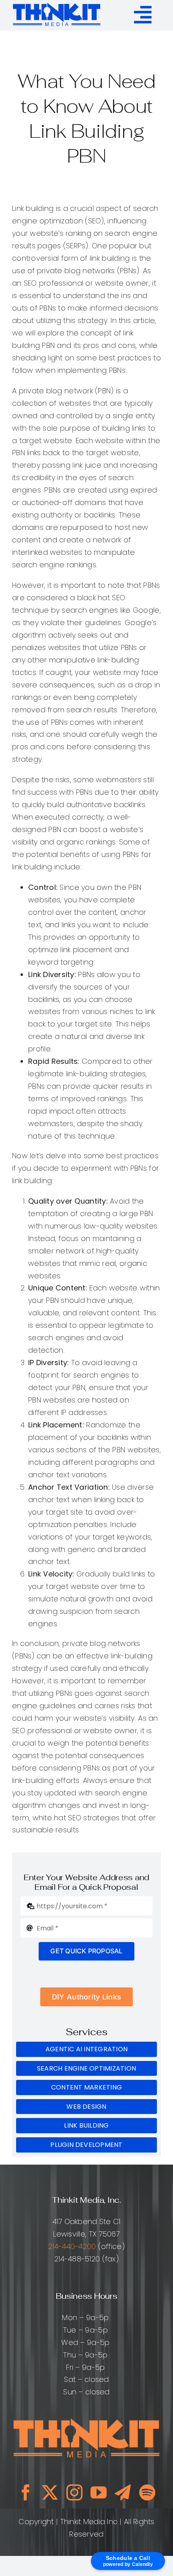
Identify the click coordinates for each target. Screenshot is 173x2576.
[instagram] (74, 2492)
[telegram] (123, 2492)
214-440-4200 (72, 2246)
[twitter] (50, 2492)
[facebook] (26, 2492)
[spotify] (147, 2492)
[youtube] (99, 2492)
